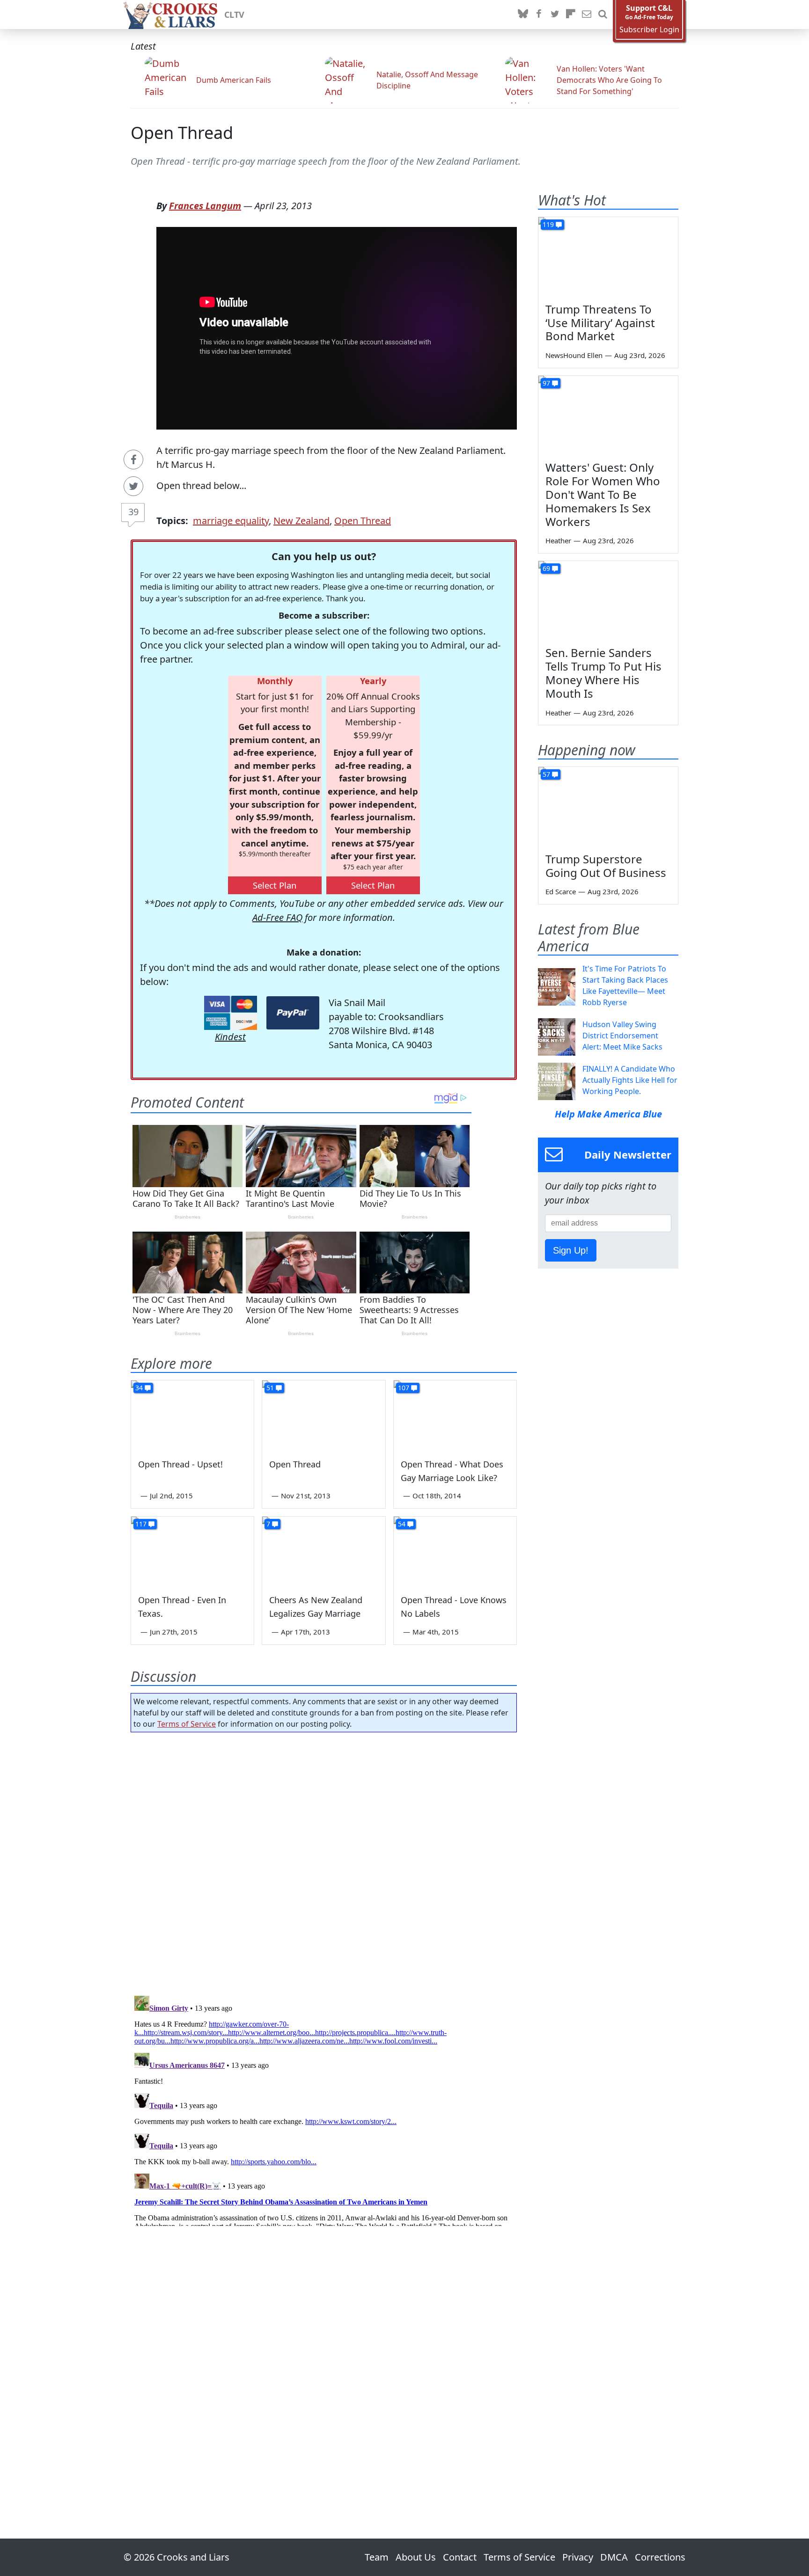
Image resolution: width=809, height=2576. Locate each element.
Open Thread (182, 133)
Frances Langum (205, 206)
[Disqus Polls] (324, 1861)
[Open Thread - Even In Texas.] (192, 1551)
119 (548, 224)
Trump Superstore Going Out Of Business (606, 866)
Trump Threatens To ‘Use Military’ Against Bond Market (600, 323)
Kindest (230, 1037)
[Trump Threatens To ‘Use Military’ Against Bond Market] (608, 256)
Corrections (660, 2557)
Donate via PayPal (293, 1013)
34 (139, 1388)
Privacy (578, 2557)
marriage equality (231, 521)
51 (270, 1388)
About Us (416, 2557)
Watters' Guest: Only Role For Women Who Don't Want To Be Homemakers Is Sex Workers (603, 494)
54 (402, 1524)
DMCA (614, 2557)
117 (141, 1524)
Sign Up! (571, 1250)
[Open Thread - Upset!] (192, 1415)
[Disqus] (324, 2109)
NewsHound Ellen (574, 355)
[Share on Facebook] (133, 460)
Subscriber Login (649, 30)
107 (404, 1388)
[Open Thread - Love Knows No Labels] (455, 1551)
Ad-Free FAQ (277, 917)
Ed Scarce (561, 891)
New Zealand (302, 521)
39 (133, 512)
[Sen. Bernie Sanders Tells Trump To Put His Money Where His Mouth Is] (608, 600)
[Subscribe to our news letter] (587, 15)
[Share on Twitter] (133, 486)
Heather (558, 540)
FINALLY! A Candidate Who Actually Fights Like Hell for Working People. (630, 1080)
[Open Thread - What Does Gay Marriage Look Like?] (455, 1415)
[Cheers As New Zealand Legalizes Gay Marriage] (324, 1551)
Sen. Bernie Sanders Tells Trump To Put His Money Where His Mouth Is (603, 673)
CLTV (234, 15)
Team (377, 2557)
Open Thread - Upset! (180, 1464)
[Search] (603, 15)
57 (546, 774)
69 (546, 568)
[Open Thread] (324, 1415)
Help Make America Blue (608, 1114)
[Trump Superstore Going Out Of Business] (608, 806)
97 (546, 383)
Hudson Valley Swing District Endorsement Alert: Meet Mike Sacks (622, 1036)
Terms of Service (187, 1724)
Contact (460, 2557)
